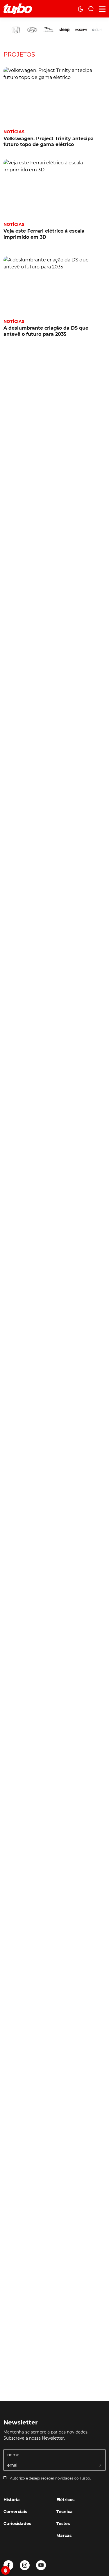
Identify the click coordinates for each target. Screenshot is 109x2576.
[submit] (101, 2466)
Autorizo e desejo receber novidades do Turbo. (50, 2478)
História (12, 2500)
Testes (63, 2524)
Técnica (65, 2512)
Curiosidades (17, 2524)
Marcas (64, 2535)
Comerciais (15, 2512)
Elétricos (65, 2500)
